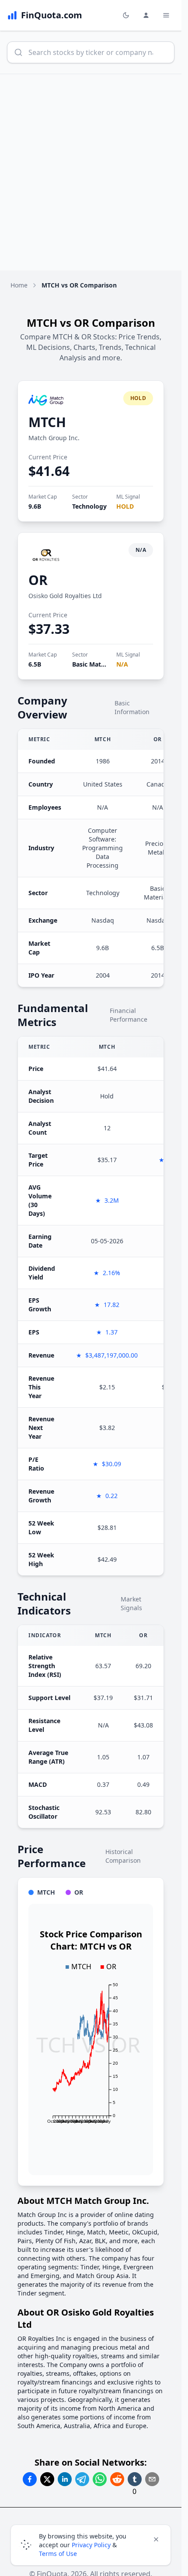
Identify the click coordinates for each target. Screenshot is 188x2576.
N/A (122, 664)
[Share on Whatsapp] (100, 2479)
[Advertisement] (94, 172)
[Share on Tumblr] (135, 2479)
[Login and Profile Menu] (146, 15)
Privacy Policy (91, 2545)
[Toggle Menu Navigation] (166, 15)
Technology (89, 506)
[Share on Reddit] (117, 2479)
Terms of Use (58, 2554)
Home (19, 285)
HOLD (125, 506)
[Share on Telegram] (82, 2479)
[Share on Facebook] (30, 2479)
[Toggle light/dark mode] (126, 15)
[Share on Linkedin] (65, 2479)
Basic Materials (95, 664)
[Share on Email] (152, 2479)
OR (38, 580)
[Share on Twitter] (47, 2479)
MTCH (47, 422)
